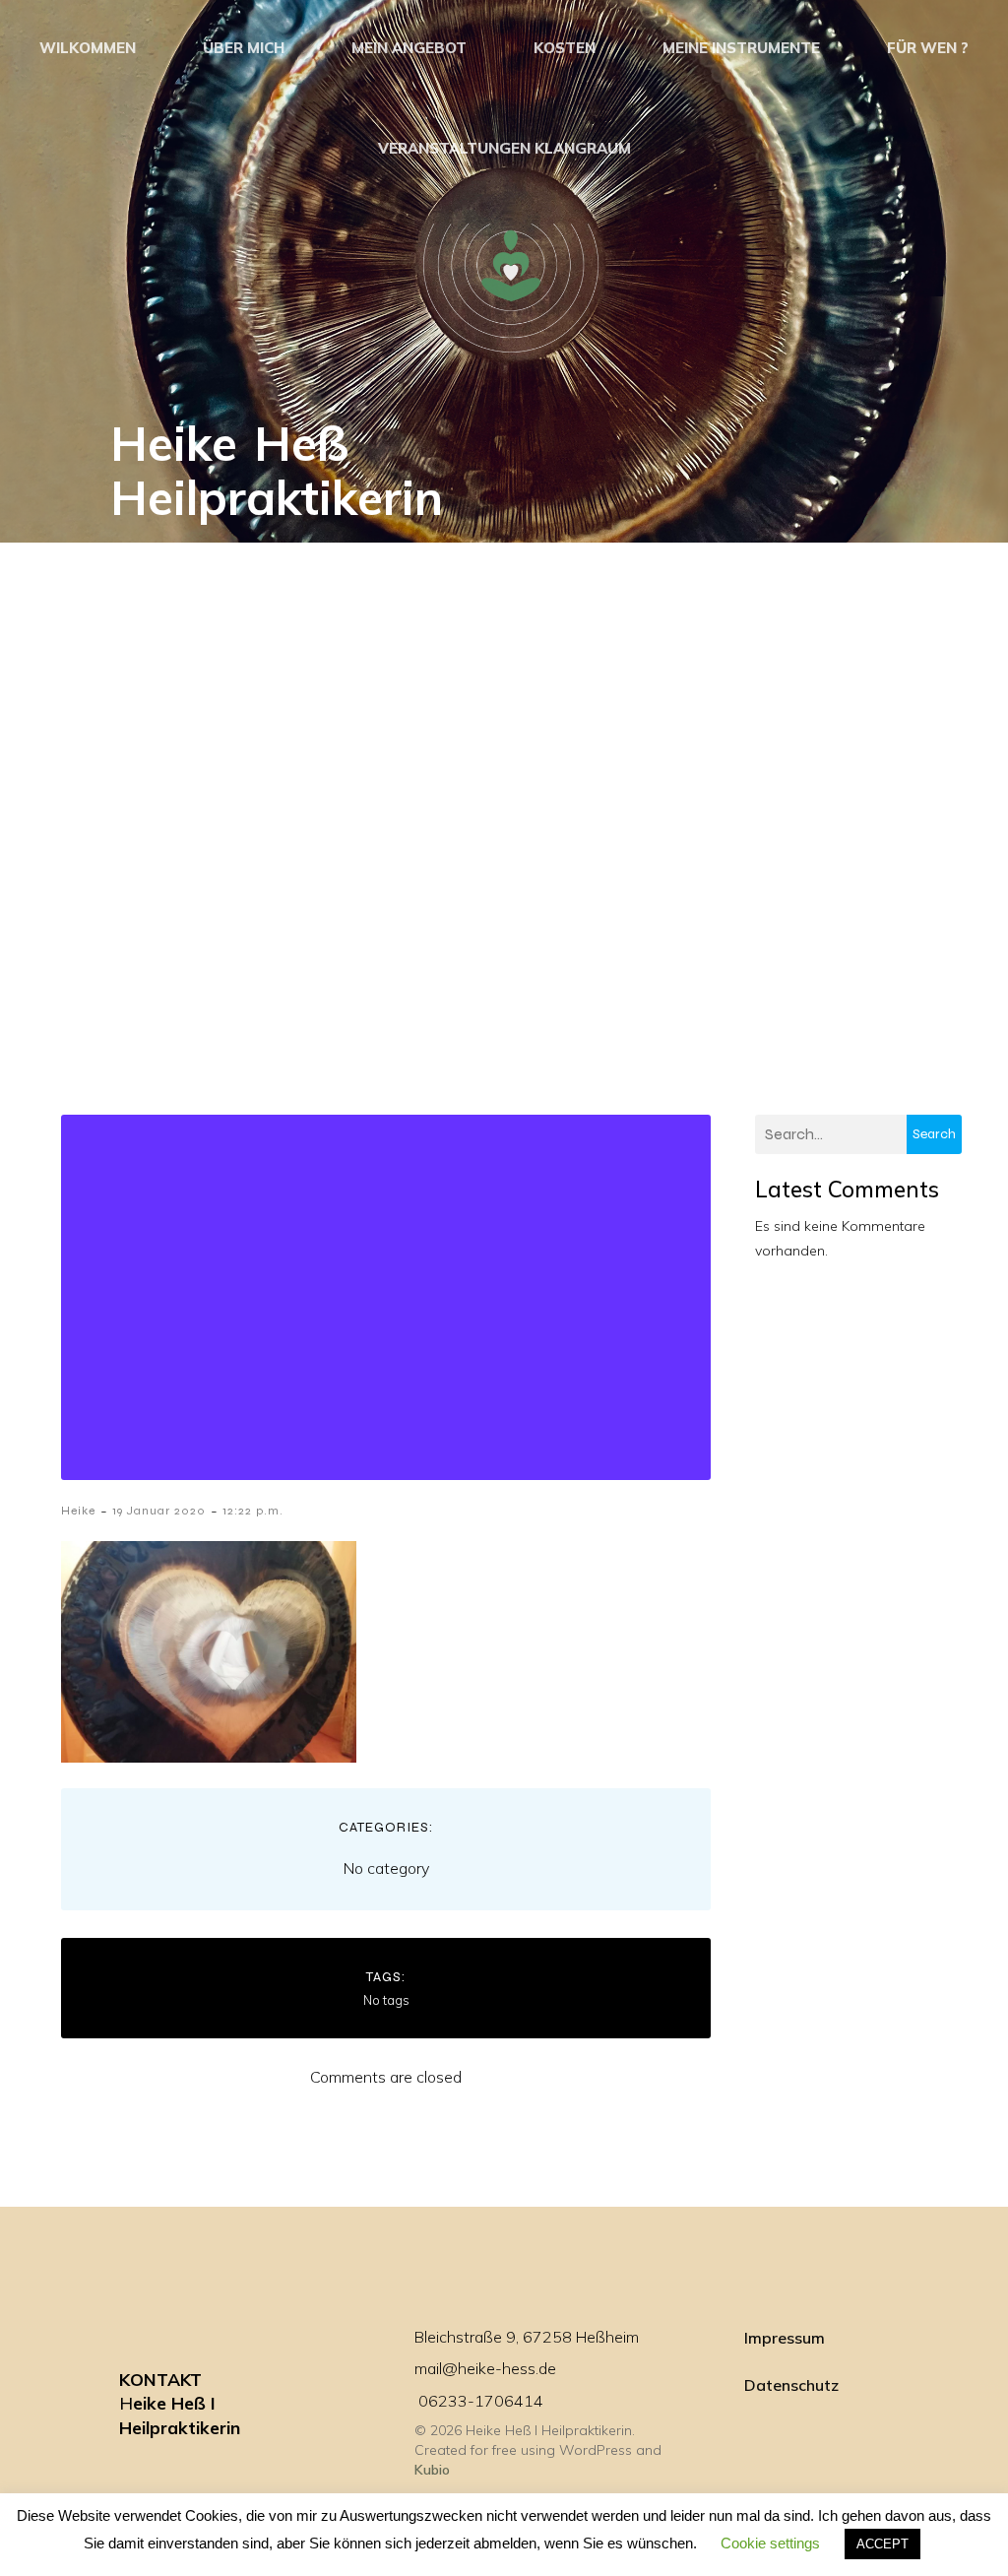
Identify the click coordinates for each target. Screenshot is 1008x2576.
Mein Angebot (409, 48)
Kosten (565, 48)
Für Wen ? (928, 48)
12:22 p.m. (253, 1511)
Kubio (432, 2470)
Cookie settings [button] (770, 2543)
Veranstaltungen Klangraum (504, 148)
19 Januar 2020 (159, 1511)
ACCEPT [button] (882, 2544)
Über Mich (244, 48)
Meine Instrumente (741, 48)
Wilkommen (88, 48)
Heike (78, 1511)
